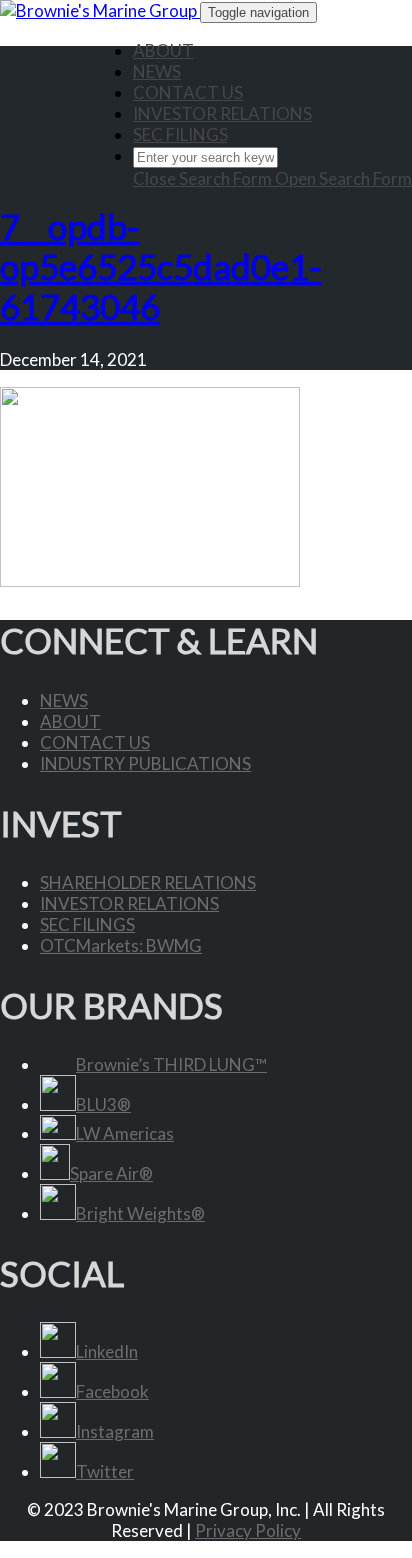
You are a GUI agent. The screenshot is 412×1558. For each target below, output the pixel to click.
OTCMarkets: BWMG (121, 945)
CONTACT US (188, 92)
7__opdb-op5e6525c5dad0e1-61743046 (161, 266)
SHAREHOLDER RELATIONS (148, 882)
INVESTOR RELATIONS (222, 113)
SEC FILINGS (180, 134)
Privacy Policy (248, 1530)
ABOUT (163, 50)
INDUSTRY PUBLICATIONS (145, 763)
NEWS (157, 71)
